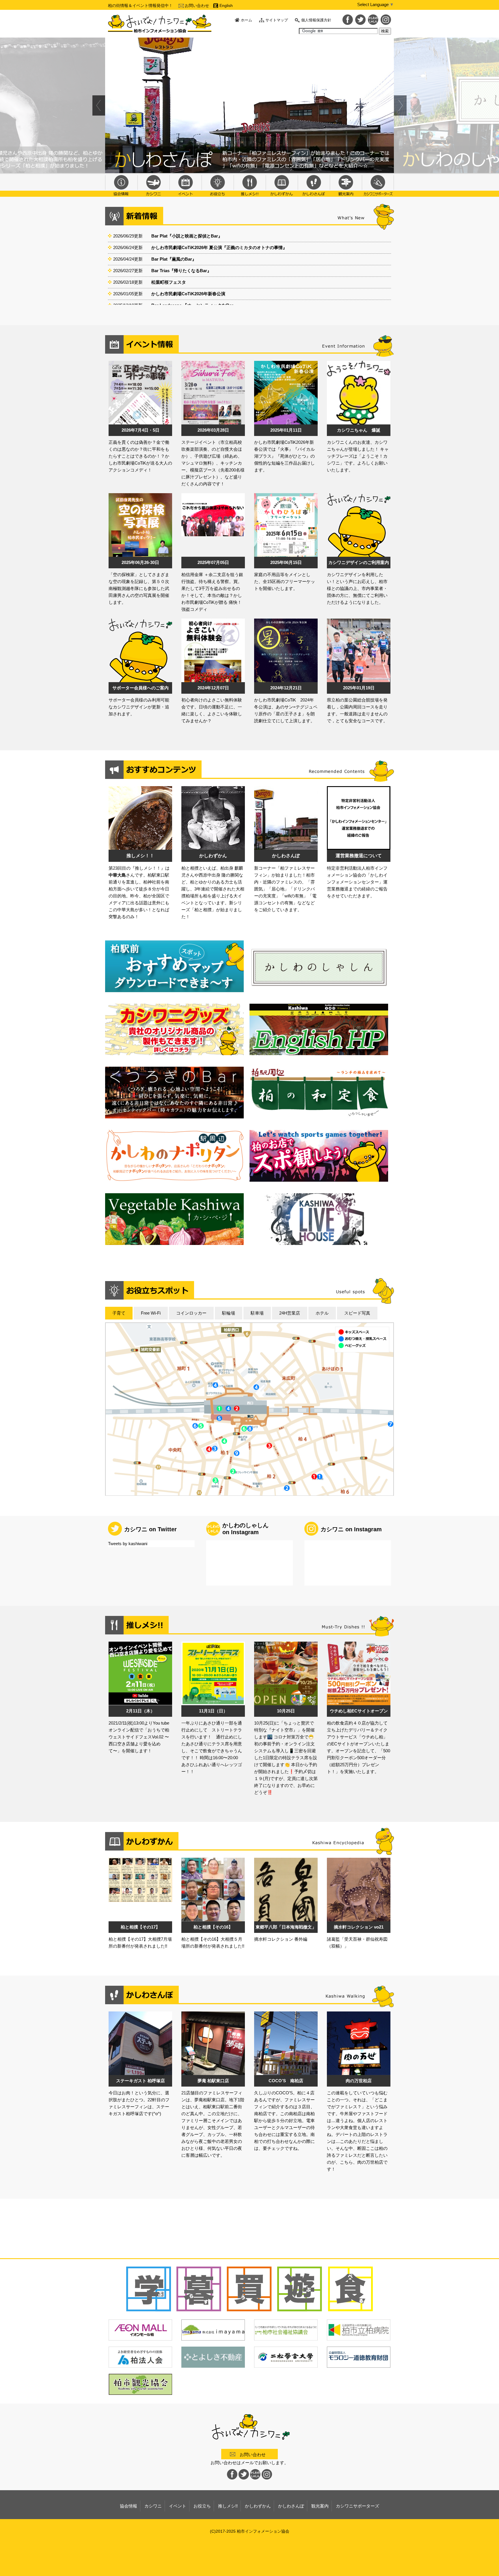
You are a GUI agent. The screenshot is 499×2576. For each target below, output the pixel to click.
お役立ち (218, 185)
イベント (186, 185)
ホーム (246, 20)
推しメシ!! (250, 185)
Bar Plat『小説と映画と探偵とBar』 (187, 236)
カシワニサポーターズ (378, 185)
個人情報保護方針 (316, 20)
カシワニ (153, 185)
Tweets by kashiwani (128, 1544)
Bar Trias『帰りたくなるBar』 (181, 271)
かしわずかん (282, 185)
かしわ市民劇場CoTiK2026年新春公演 (188, 294)
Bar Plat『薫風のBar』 (174, 259)
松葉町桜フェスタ (169, 282)
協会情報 (121, 185)
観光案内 (346, 185)
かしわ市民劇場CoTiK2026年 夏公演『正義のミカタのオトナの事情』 (219, 247)
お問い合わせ (197, 5)
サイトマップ (277, 20)
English (226, 5)
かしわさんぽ (314, 185)
